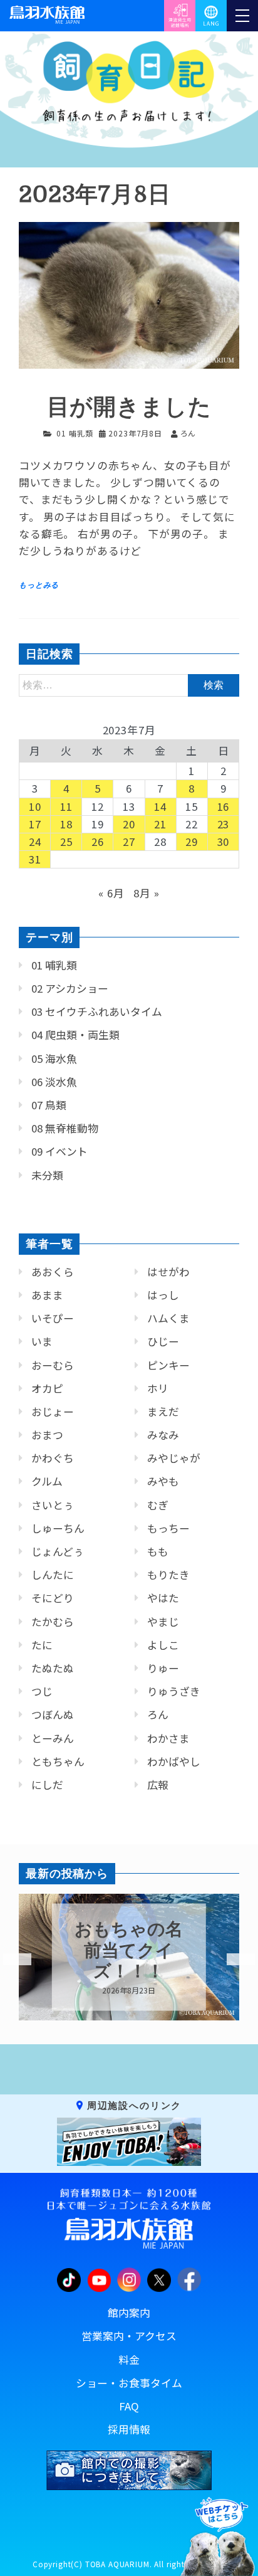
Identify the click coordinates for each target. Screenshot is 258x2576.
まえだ (163, 1412)
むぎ (158, 1505)
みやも (163, 1481)
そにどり (53, 1598)
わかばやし (174, 1761)
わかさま (168, 1738)
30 (224, 842)
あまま (47, 1295)
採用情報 (129, 2429)
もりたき (168, 1575)
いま (42, 1341)
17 (35, 824)
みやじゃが (174, 1458)
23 (224, 824)
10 (35, 806)
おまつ (47, 1435)
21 (160, 824)
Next (233, 1960)
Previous (9, 1960)
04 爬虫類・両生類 (75, 1035)
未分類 (47, 1175)
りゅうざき (174, 1691)
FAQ (129, 2406)
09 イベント (59, 1151)
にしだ (47, 1785)
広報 (158, 1785)
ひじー (163, 1341)
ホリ (158, 1388)
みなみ (163, 1435)
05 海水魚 (54, 1058)
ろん (158, 1714)
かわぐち (53, 1458)
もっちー (168, 1528)
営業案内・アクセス (129, 2336)
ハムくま (168, 1318)
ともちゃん (58, 1761)
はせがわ (168, 1272)
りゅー (163, 1668)
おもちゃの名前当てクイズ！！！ (129, 1950)
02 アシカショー (70, 988)
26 (98, 842)
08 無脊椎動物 (65, 1128)
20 (129, 824)
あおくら (53, 1272)
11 (66, 806)
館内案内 (129, 2313)
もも (158, 1551)
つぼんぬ (53, 1714)
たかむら (53, 1622)
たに (42, 1645)
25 (66, 842)
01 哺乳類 (75, 433)
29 (192, 842)
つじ (42, 1691)
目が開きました (129, 407)
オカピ (47, 1388)
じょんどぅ (58, 1551)
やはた (163, 1598)
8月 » (146, 893)
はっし (163, 1295)
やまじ (163, 1622)
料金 (129, 2360)
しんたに (53, 1575)
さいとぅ (53, 1505)
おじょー (53, 1412)
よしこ (163, 1645)
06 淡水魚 (54, 1082)
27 (129, 842)
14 (160, 806)
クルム (47, 1481)
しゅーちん (58, 1528)
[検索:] (129, 684)
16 (224, 806)
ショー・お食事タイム (129, 2383)
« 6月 (111, 893)
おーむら (53, 1365)
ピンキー (168, 1365)
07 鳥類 (49, 1105)
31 (35, 859)
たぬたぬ (53, 1668)
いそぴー (53, 1318)
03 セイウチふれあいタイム (97, 1011)
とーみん (53, 1738)
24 (35, 842)
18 (66, 824)
